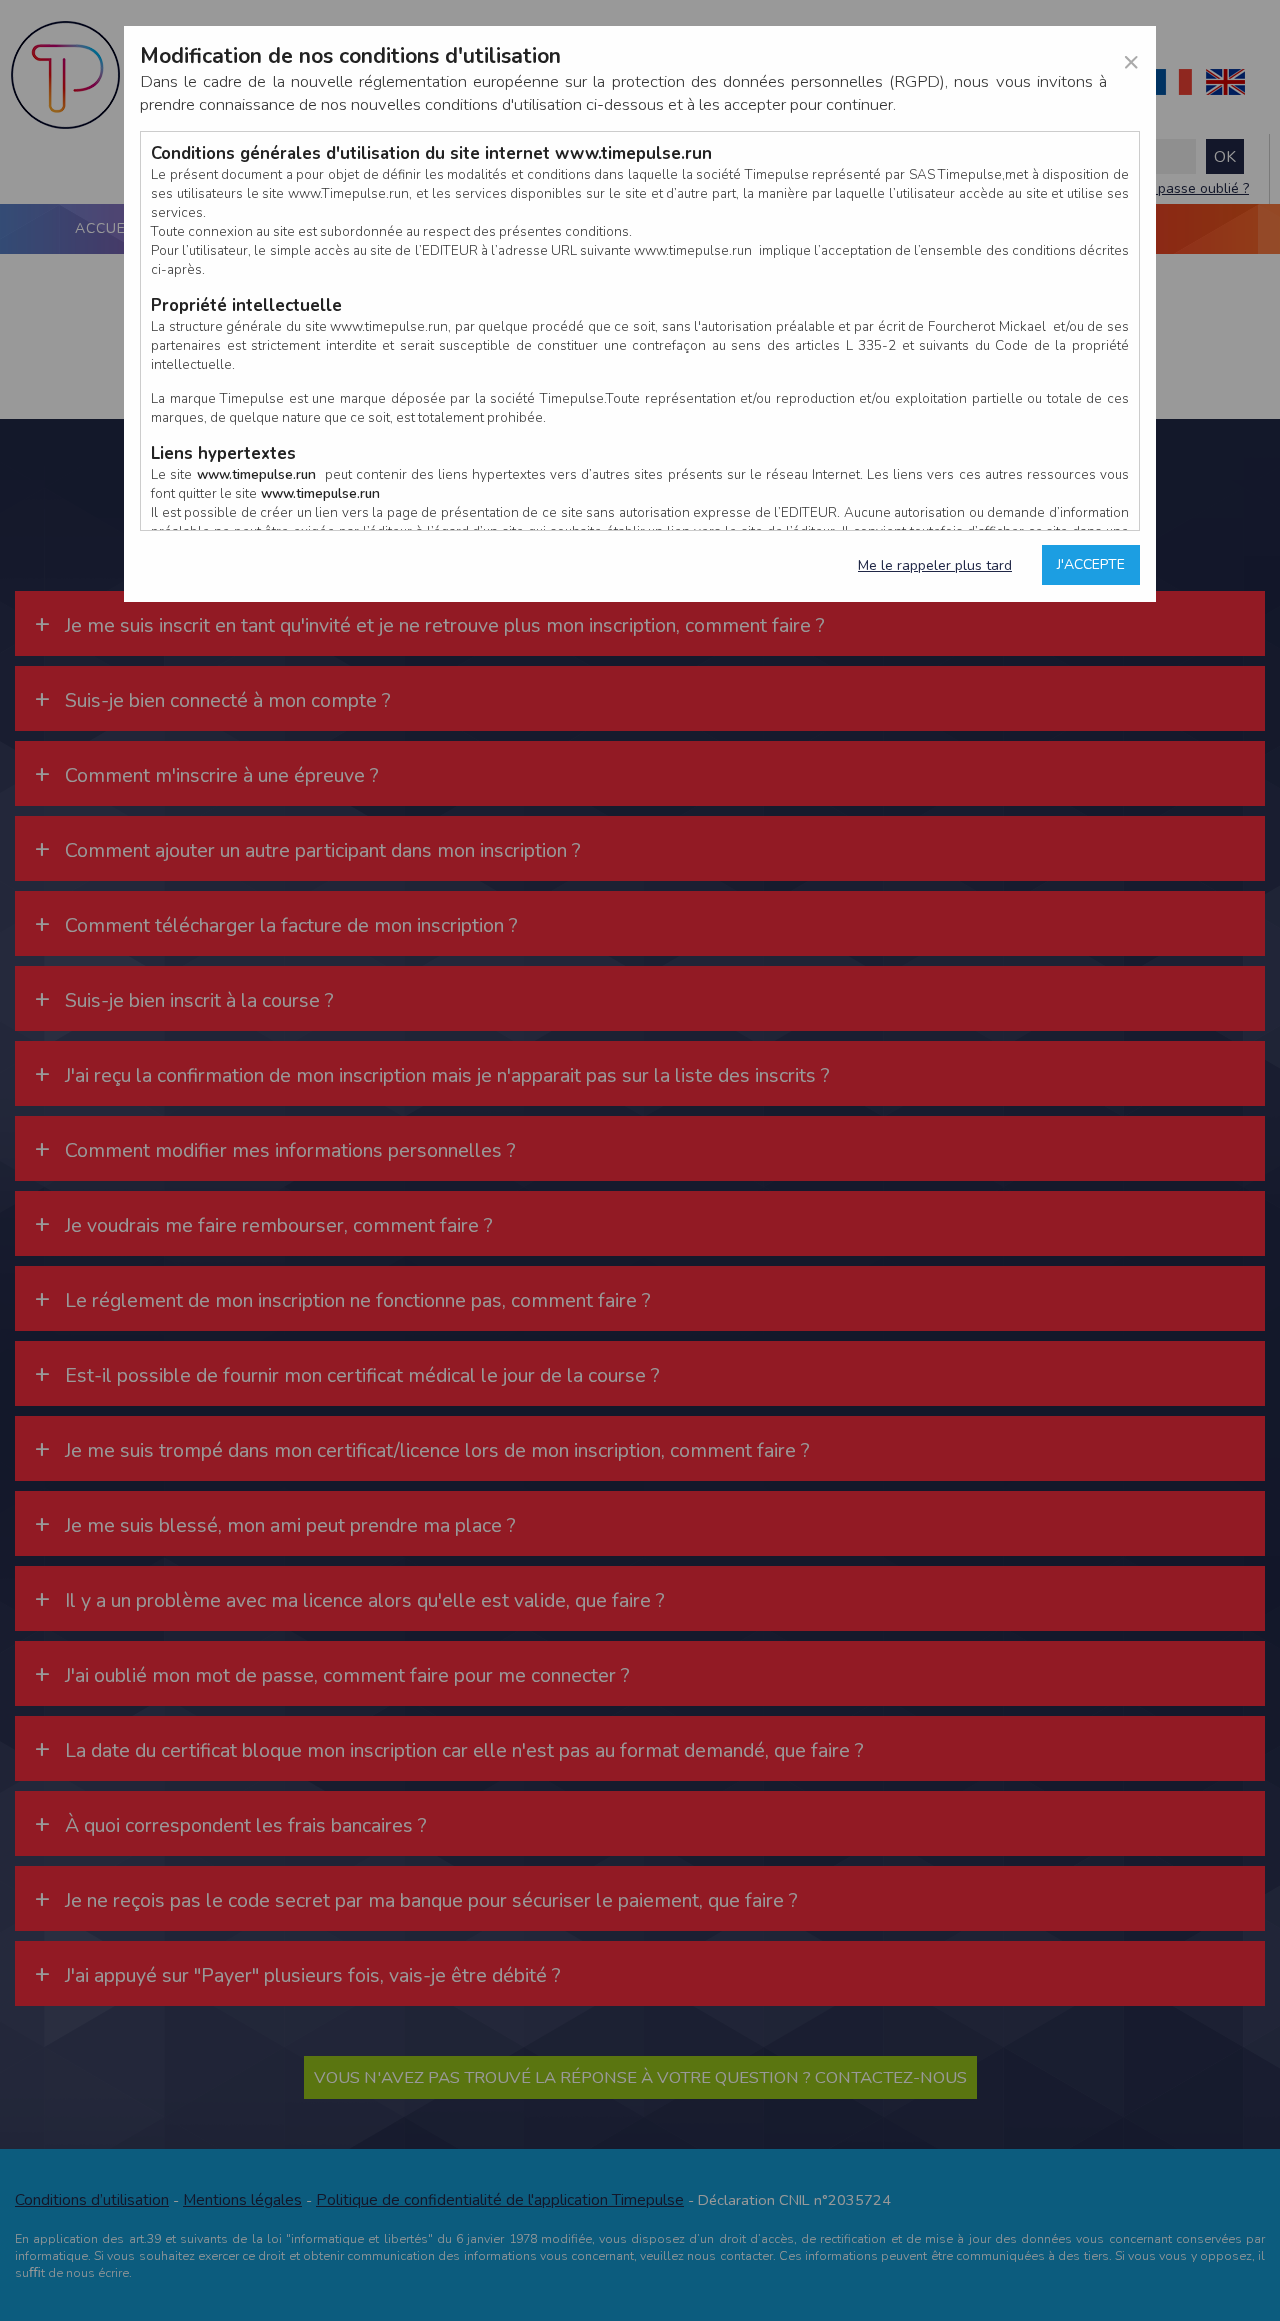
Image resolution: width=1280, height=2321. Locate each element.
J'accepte (1091, 564)
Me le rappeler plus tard (935, 565)
